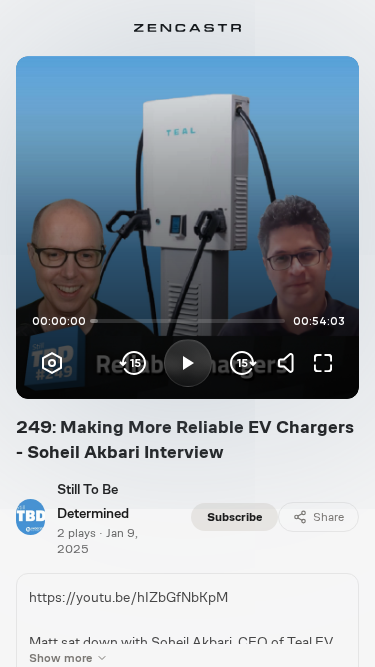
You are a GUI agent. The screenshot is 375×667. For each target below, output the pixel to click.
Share (328, 517)
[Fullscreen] (323, 363)
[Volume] (291, 363)
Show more (60, 658)
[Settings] (52, 363)
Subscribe (234, 517)
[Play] (188, 363)
